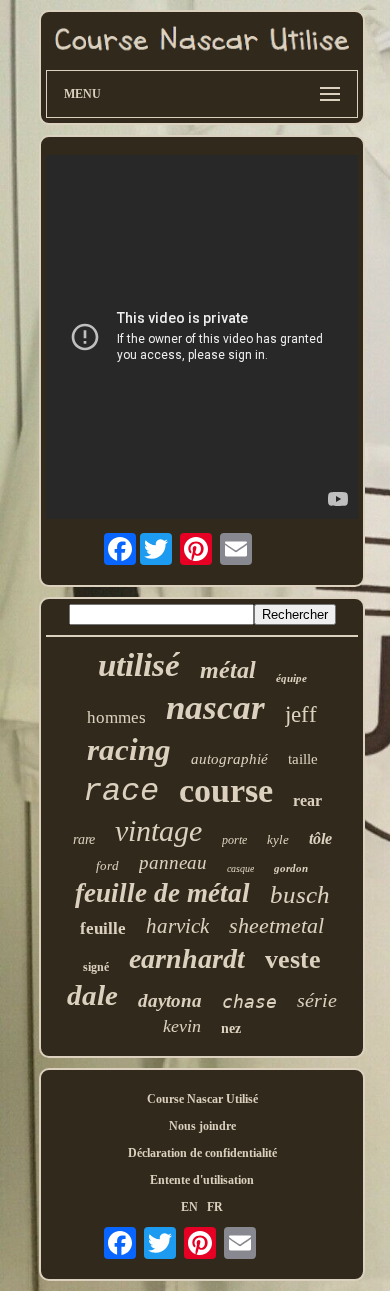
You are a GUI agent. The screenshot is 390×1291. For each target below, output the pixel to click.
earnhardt (187, 958)
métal (228, 670)
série (317, 1000)
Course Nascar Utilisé (202, 1099)
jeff (301, 714)
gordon (291, 868)
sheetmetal (276, 925)
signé (96, 967)
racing (129, 749)
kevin (182, 1026)
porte (234, 840)
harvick (177, 926)
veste (293, 959)
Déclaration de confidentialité (202, 1153)
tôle (320, 838)
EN (189, 1207)
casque (240, 868)
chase (249, 1001)
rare (84, 839)
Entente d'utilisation (202, 1180)
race (121, 791)
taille (303, 759)
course (226, 790)
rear (307, 800)
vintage (158, 830)
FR (215, 1207)
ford (107, 865)
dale (92, 995)
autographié (229, 759)
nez (231, 1028)
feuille (103, 928)
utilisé (139, 665)
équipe (291, 678)
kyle (278, 839)
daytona (170, 1000)
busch (300, 894)
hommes (116, 717)
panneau (173, 862)
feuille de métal (162, 893)
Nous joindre (202, 1126)
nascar (215, 707)
